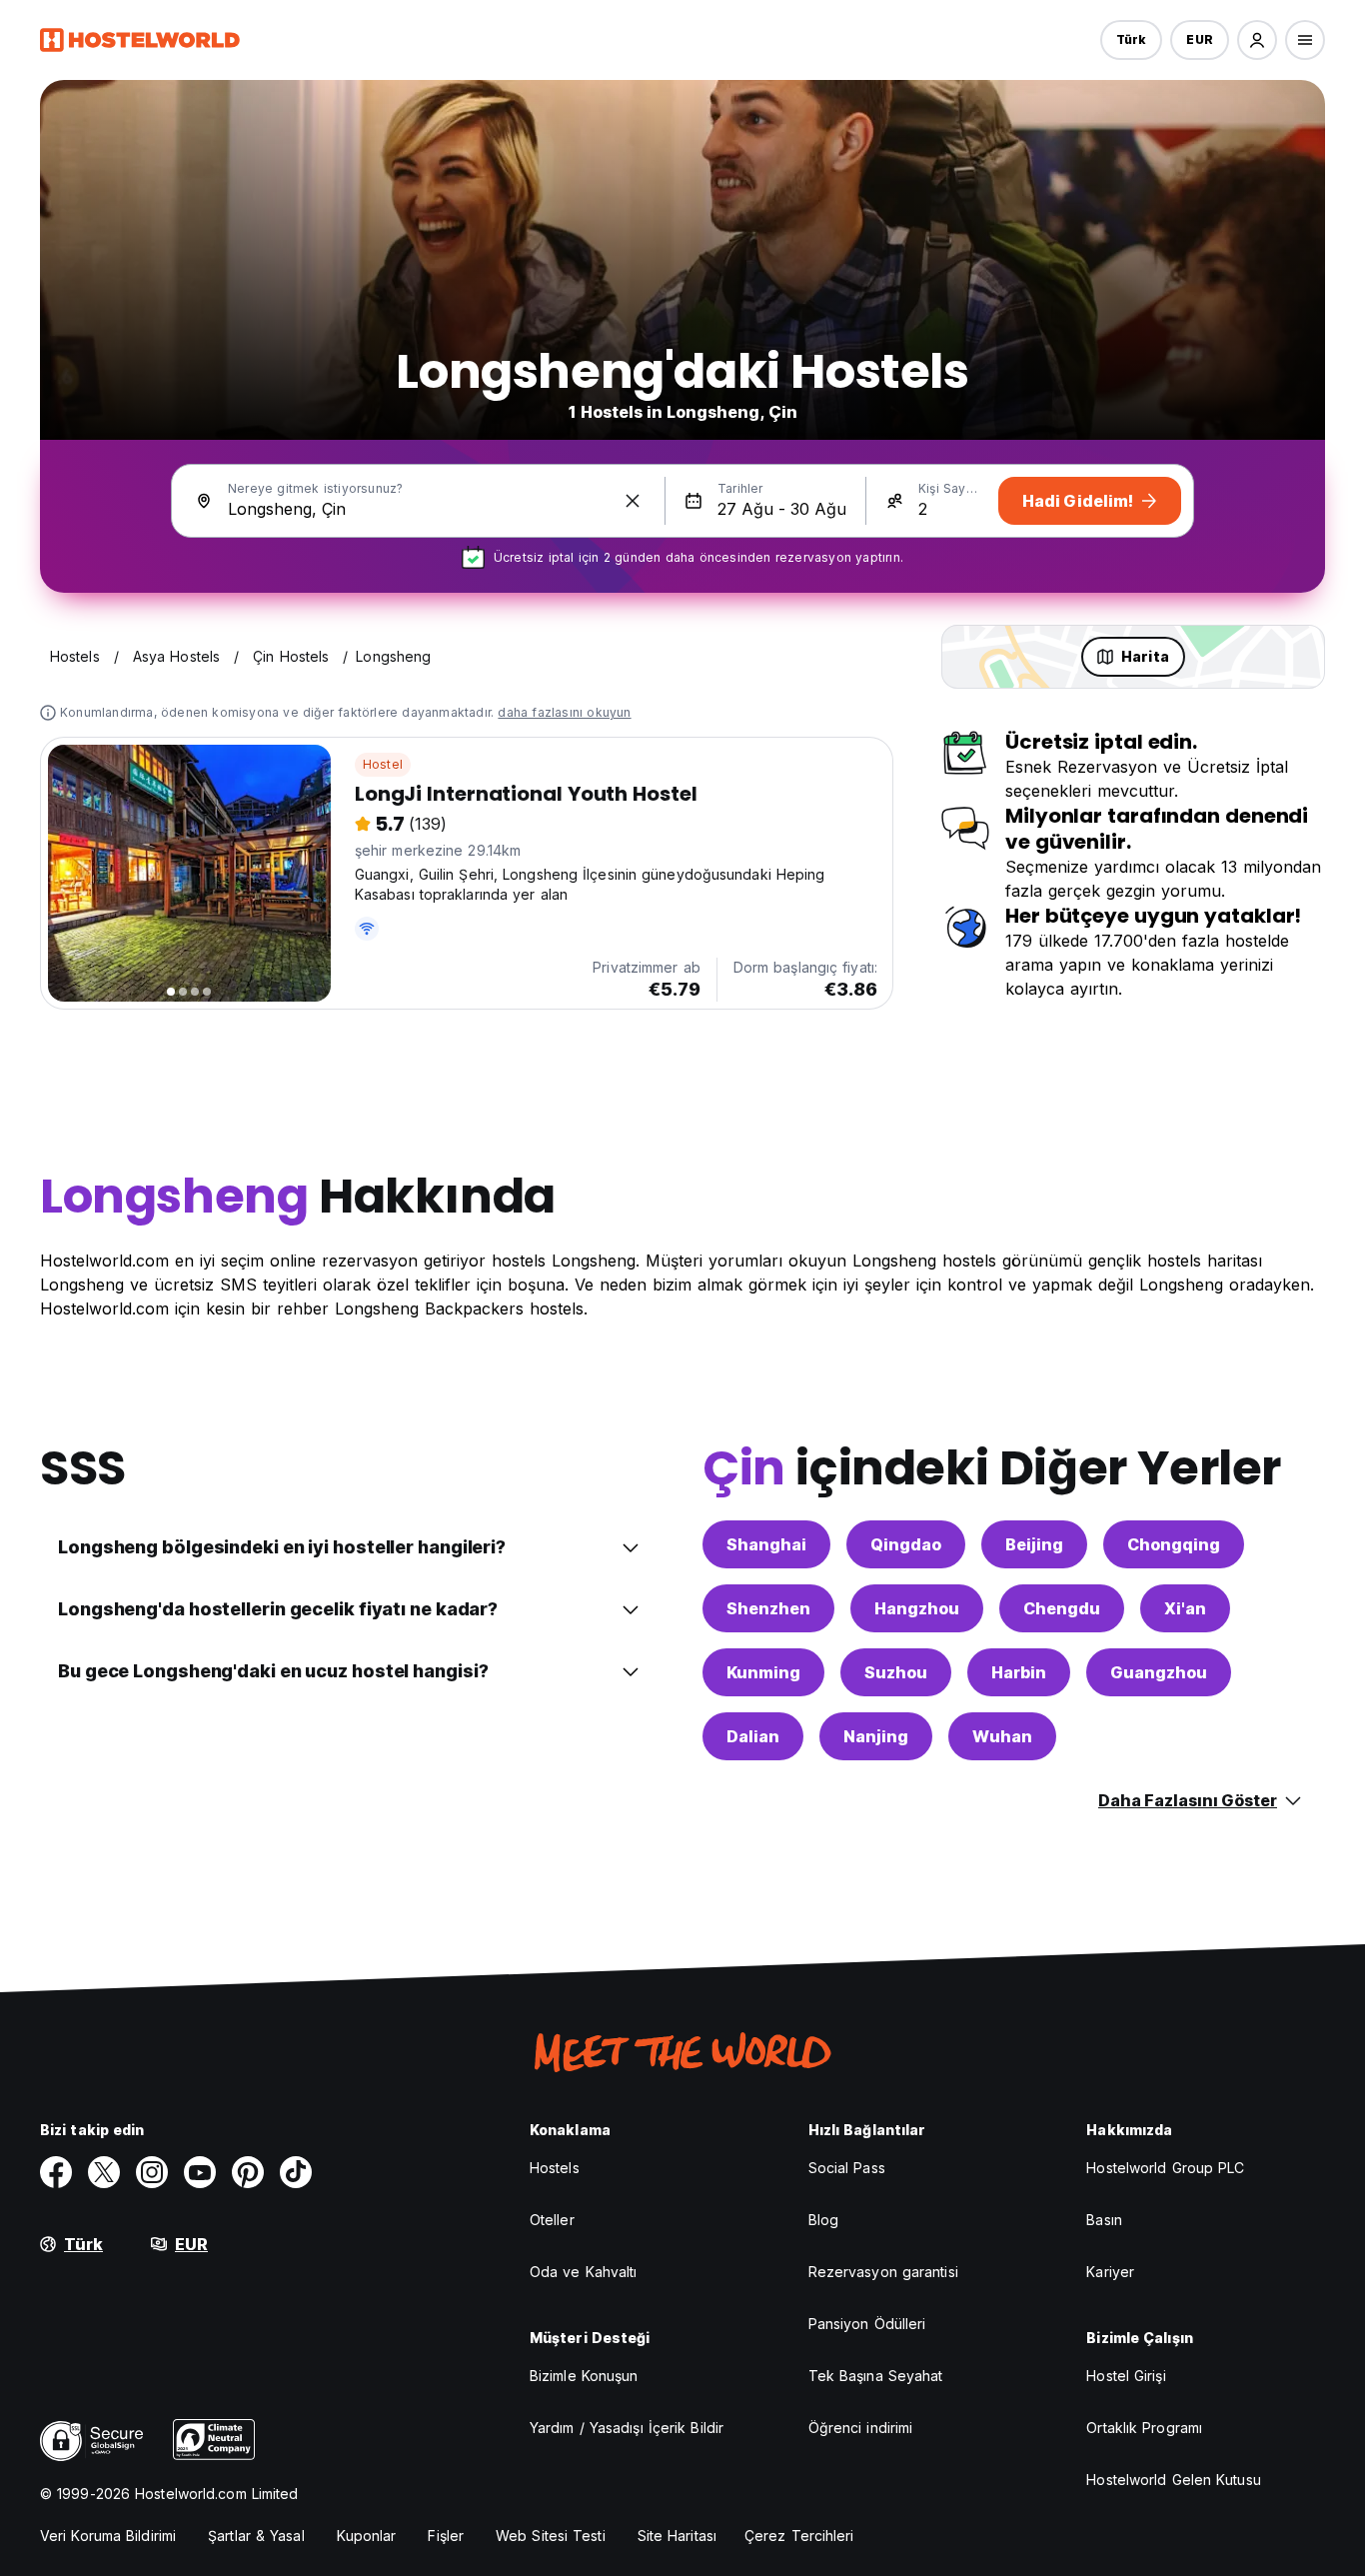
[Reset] (633, 501)
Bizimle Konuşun (584, 2376)
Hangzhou (917, 1608)
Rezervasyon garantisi (883, 2272)
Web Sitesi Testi (551, 2536)
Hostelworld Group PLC (1165, 2168)
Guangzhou (1159, 1672)
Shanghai (766, 1544)
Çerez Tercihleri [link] (799, 2536)
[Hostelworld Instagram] (152, 2172)
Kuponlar (367, 2536)
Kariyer (1110, 2272)
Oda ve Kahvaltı (584, 2272)
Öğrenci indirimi (861, 2428)
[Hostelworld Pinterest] (248, 2172)
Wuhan (1002, 1736)
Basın (1104, 2220)
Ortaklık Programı (1144, 2428)
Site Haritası (677, 2536)
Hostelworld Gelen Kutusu (1173, 2480)
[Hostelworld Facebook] (56, 2172)
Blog (823, 2220)
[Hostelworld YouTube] (200, 2172)
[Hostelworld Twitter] (104, 2172)
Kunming (763, 1672)
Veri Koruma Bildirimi (108, 2536)
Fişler (446, 2536)
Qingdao (906, 1544)
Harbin (1019, 1672)
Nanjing (876, 1736)
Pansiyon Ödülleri (867, 2324)
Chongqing (1174, 1544)
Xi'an (1185, 1608)
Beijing (1034, 1544)
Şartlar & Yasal (256, 2536)
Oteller (552, 2220)
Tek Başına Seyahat (876, 2376)
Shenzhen (768, 1608)
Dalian (753, 1736)
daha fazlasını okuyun (564, 712)
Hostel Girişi (1126, 2376)
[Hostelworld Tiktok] (296, 2172)
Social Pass (847, 2168)
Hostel (383, 764)
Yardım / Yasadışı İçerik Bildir (627, 2428)
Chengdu (1062, 1608)
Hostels (555, 2168)
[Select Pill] (1257, 40)
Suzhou (896, 1672)
